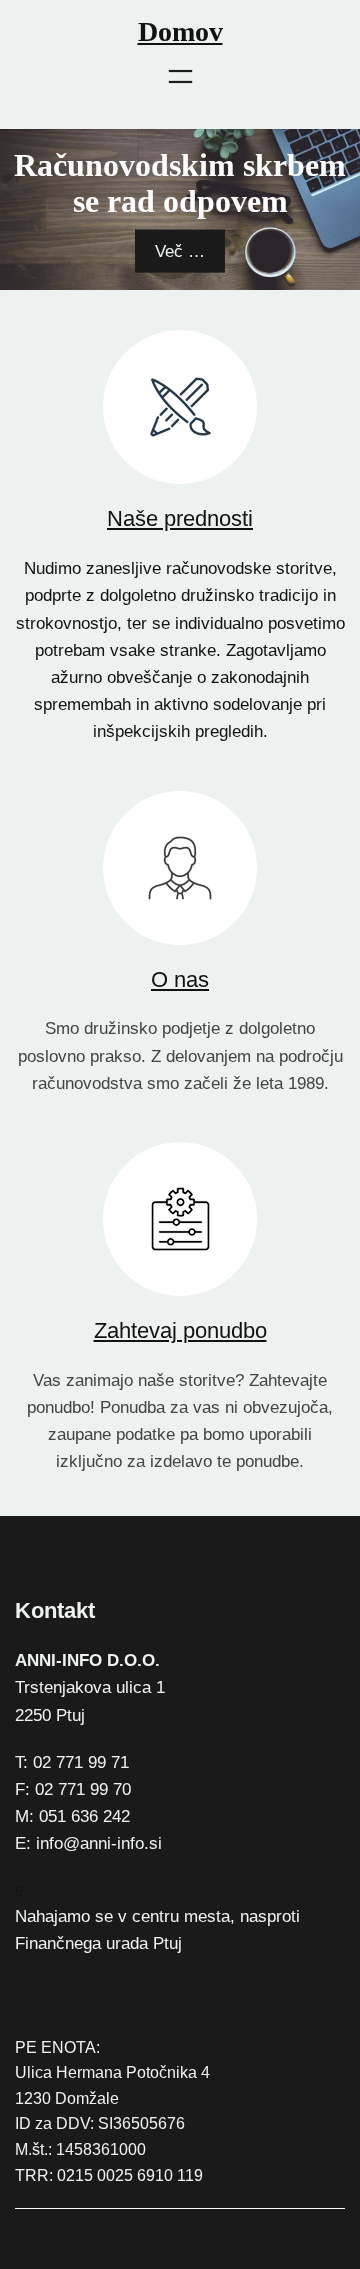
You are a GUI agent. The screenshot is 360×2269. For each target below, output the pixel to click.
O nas (180, 979)
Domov (180, 31)
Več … (180, 251)
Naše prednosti (180, 518)
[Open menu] (180, 76)
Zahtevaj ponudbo (180, 1330)
